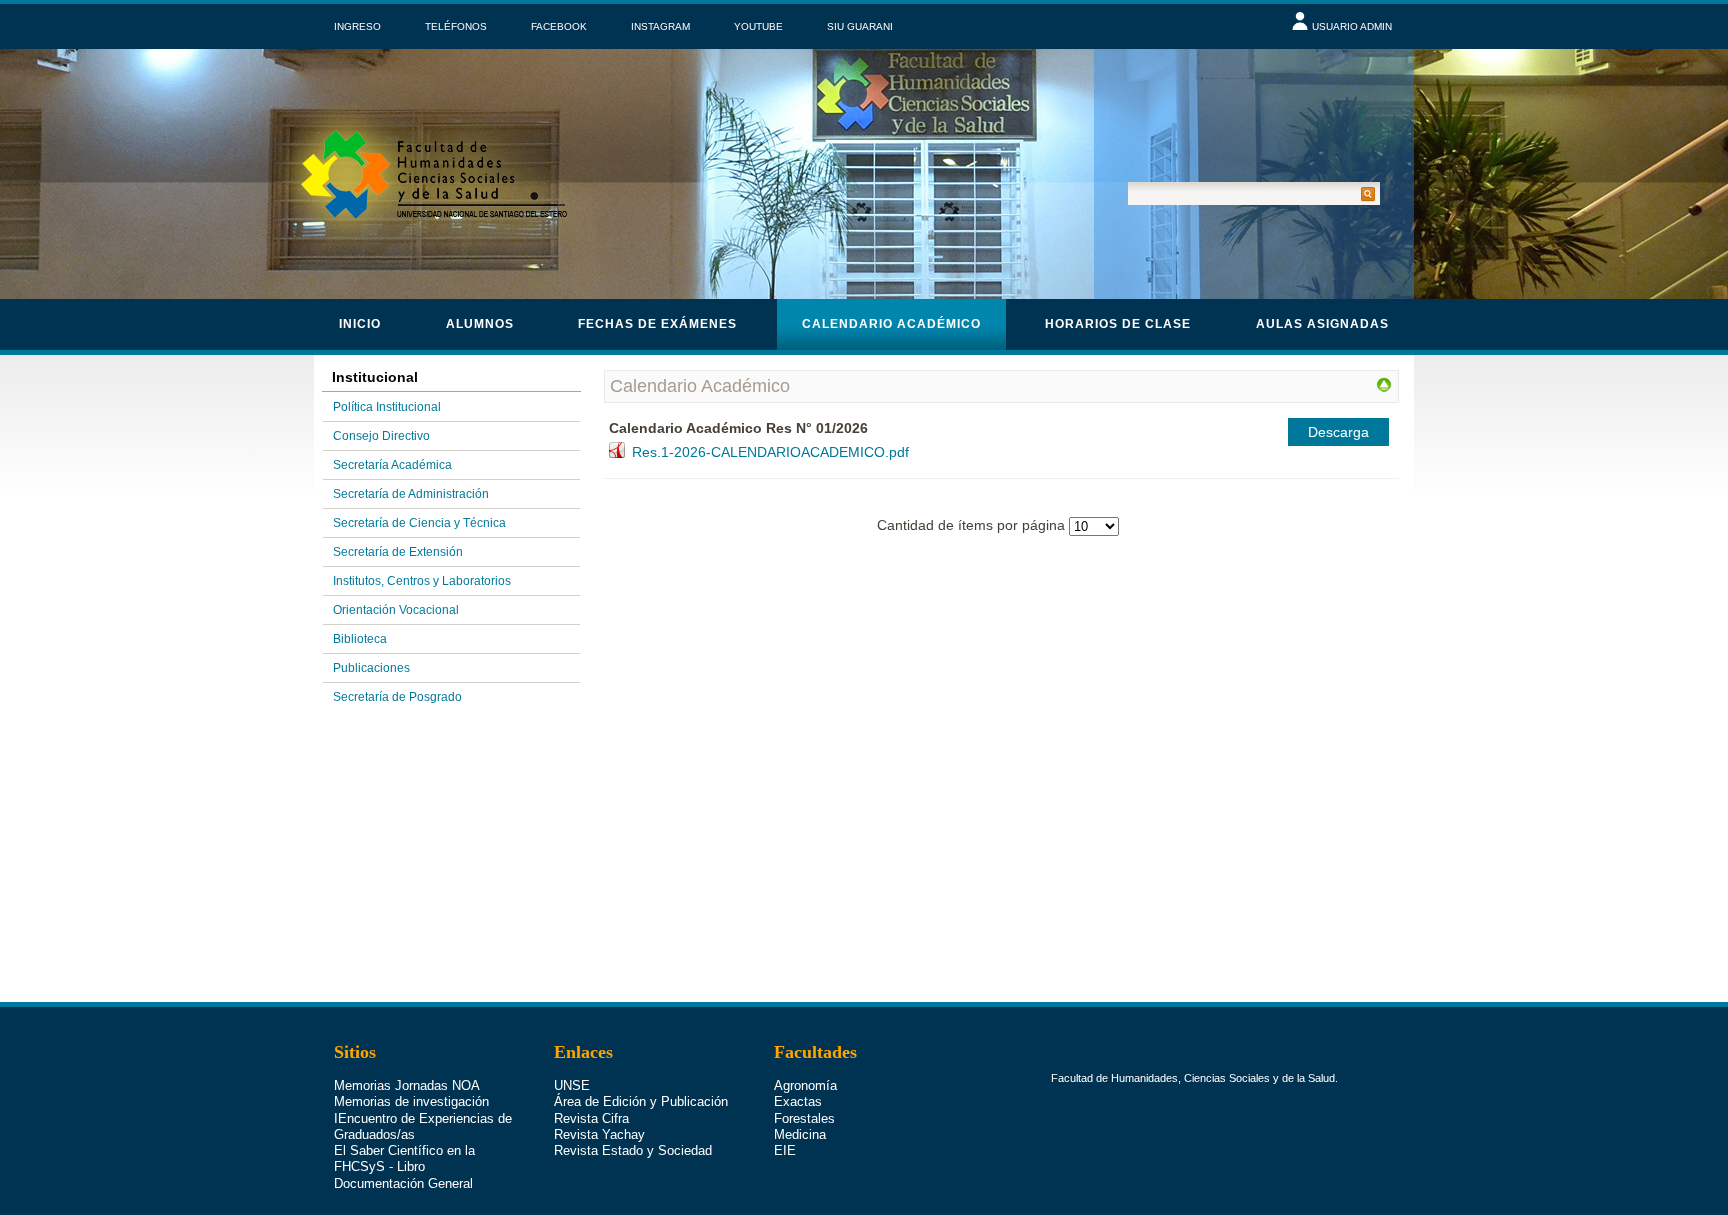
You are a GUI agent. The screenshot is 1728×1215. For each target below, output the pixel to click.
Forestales (804, 1118)
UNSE (572, 1085)
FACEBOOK (559, 26)
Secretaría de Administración (411, 494)
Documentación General (403, 1183)
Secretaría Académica (392, 465)
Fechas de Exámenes (657, 324)
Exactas (798, 1101)
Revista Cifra (591, 1118)
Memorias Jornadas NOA (407, 1085)
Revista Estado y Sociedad (633, 1150)
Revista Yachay (599, 1134)
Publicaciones (371, 668)
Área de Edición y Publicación (641, 1101)
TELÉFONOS (456, 26)
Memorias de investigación (411, 1101)
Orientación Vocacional (396, 610)
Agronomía (805, 1085)
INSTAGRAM (660, 26)
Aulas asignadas (1322, 324)
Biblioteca (360, 639)
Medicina (800, 1134)
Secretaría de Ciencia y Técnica (419, 523)
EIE (785, 1150)
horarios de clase (1118, 324)
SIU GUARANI (860, 26)
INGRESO (357, 26)
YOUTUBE (758, 26)
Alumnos (480, 324)
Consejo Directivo (381, 436)
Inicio (360, 324)
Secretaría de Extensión (398, 552)
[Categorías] (1384, 388)
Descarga (1338, 432)
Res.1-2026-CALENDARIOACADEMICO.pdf (770, 452)
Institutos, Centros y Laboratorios (422, 581)
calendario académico (891, 324)
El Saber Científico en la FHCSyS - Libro (404, 1158)
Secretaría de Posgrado (397, 697)
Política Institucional (387, 407)
